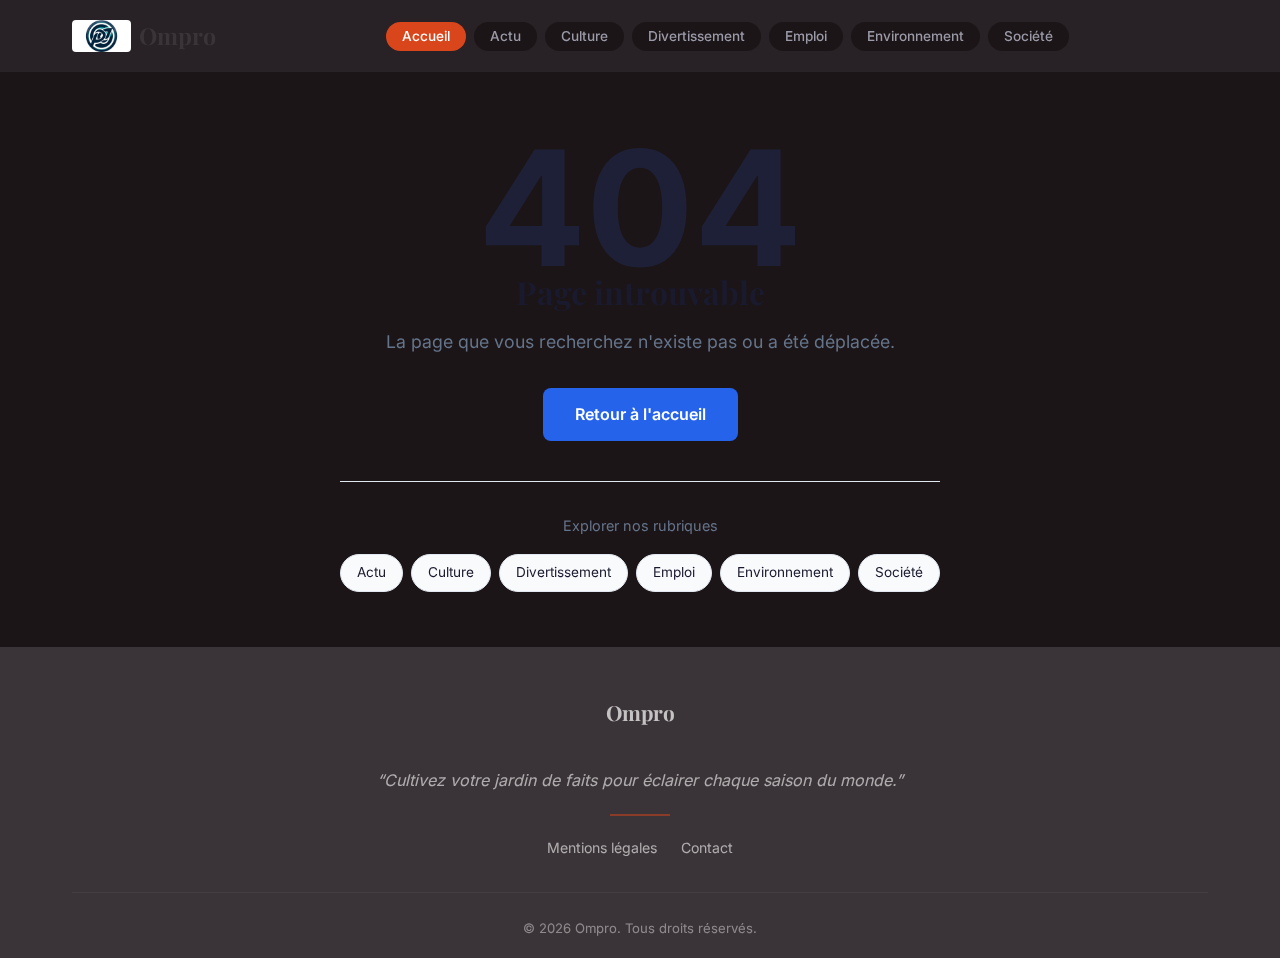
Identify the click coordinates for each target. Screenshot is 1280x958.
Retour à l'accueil (640, 414)
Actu (505, 36)
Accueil (426, 36)
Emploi (806, 36)
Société (1028, 36)
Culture (584, 36)
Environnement (915, 36)
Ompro (177, 35)
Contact (707, 847)
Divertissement (696, 36)
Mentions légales (602, 847)
